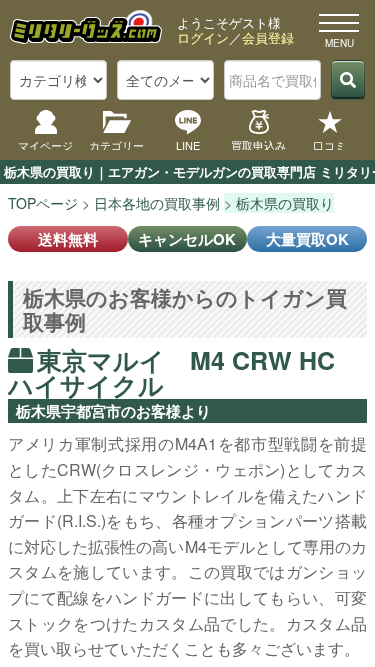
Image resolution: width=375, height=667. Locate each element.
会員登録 (268, 37)
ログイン (203, 37)
